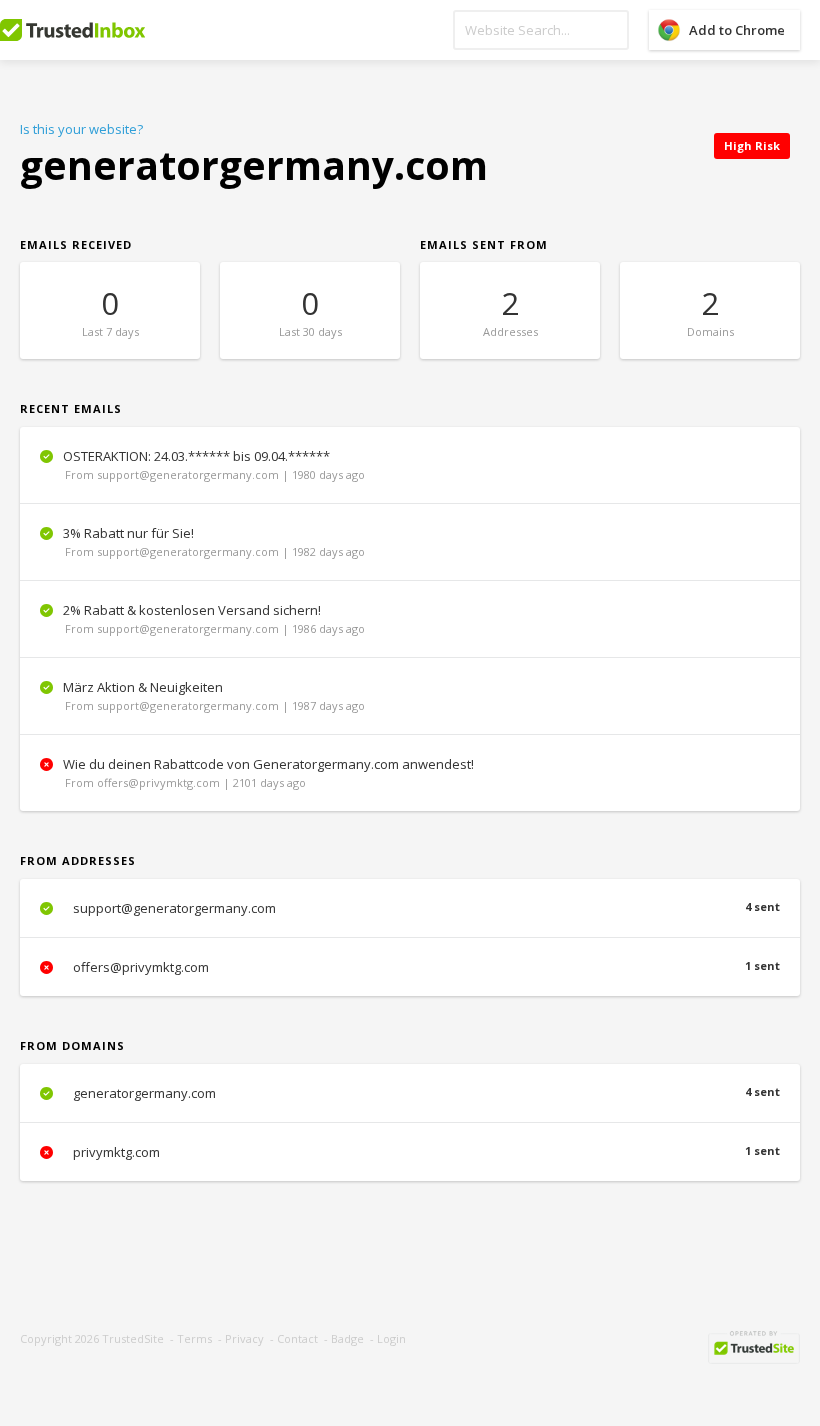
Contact (297, 1338)
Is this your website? (81, 129)
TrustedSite (133, 1338)
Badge (347, 1338)
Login (391, 1338)
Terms (194, 1338)
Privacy (244, 1338)
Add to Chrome (737, 30)
